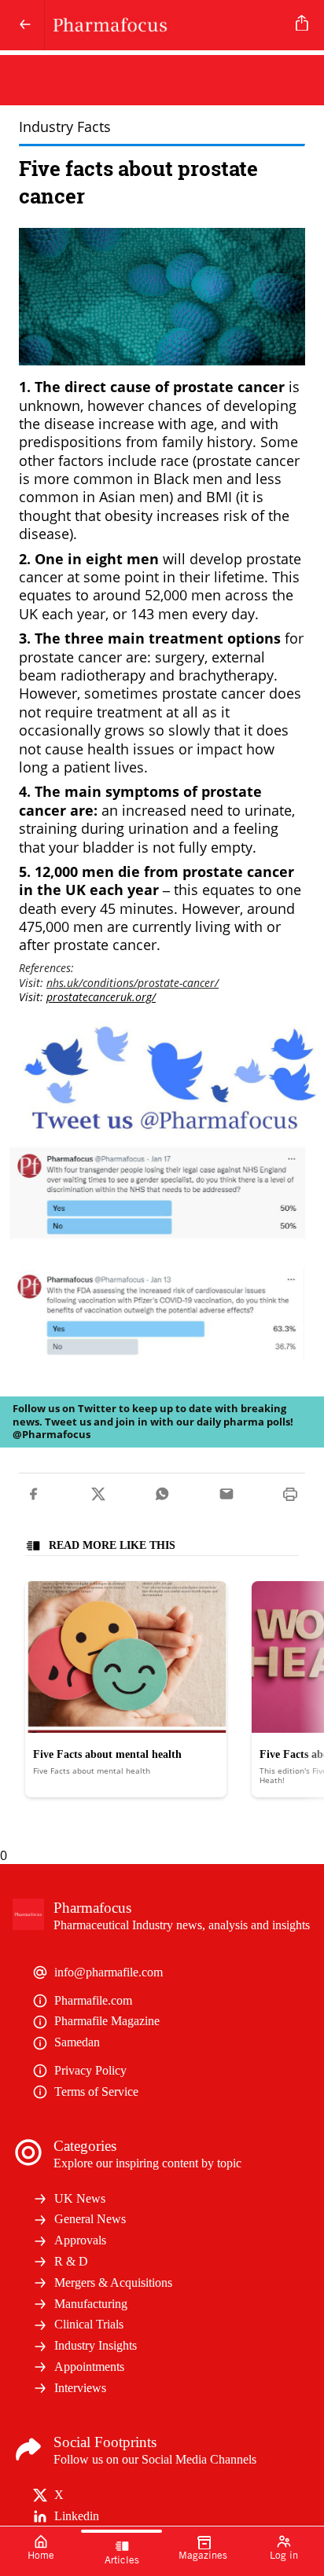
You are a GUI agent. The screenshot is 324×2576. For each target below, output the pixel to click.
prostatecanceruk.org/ (101, 997)
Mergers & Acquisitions (113, 2282)
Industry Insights (96, 2345)
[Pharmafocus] (167, 25)
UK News (80, 2198)
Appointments (89, 2367)
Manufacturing (91, 2304)
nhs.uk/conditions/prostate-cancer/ (133, 983)
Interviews (80, 2388)
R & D (71, 2261)
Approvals (80, 2240)
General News (90, 2219)
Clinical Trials (89, 2324)
